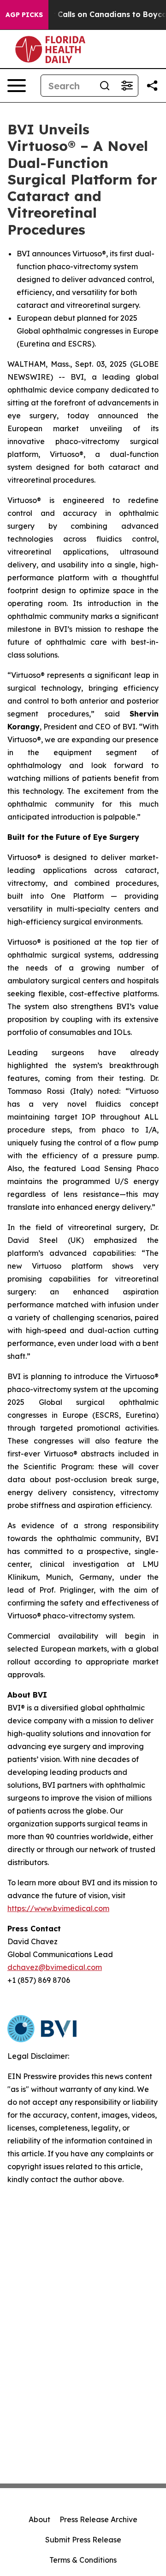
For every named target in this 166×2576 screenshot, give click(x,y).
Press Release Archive (98, 2519)
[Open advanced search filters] (127, 86)
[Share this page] (152, 86)
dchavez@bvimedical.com (55, 1967)
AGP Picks (24, 15)
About (39, 2519)
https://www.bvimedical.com (58, 1908)
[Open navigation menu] (17, 86)
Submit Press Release (83, 2540)
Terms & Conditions (83, 2560)
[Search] (105, 86)
